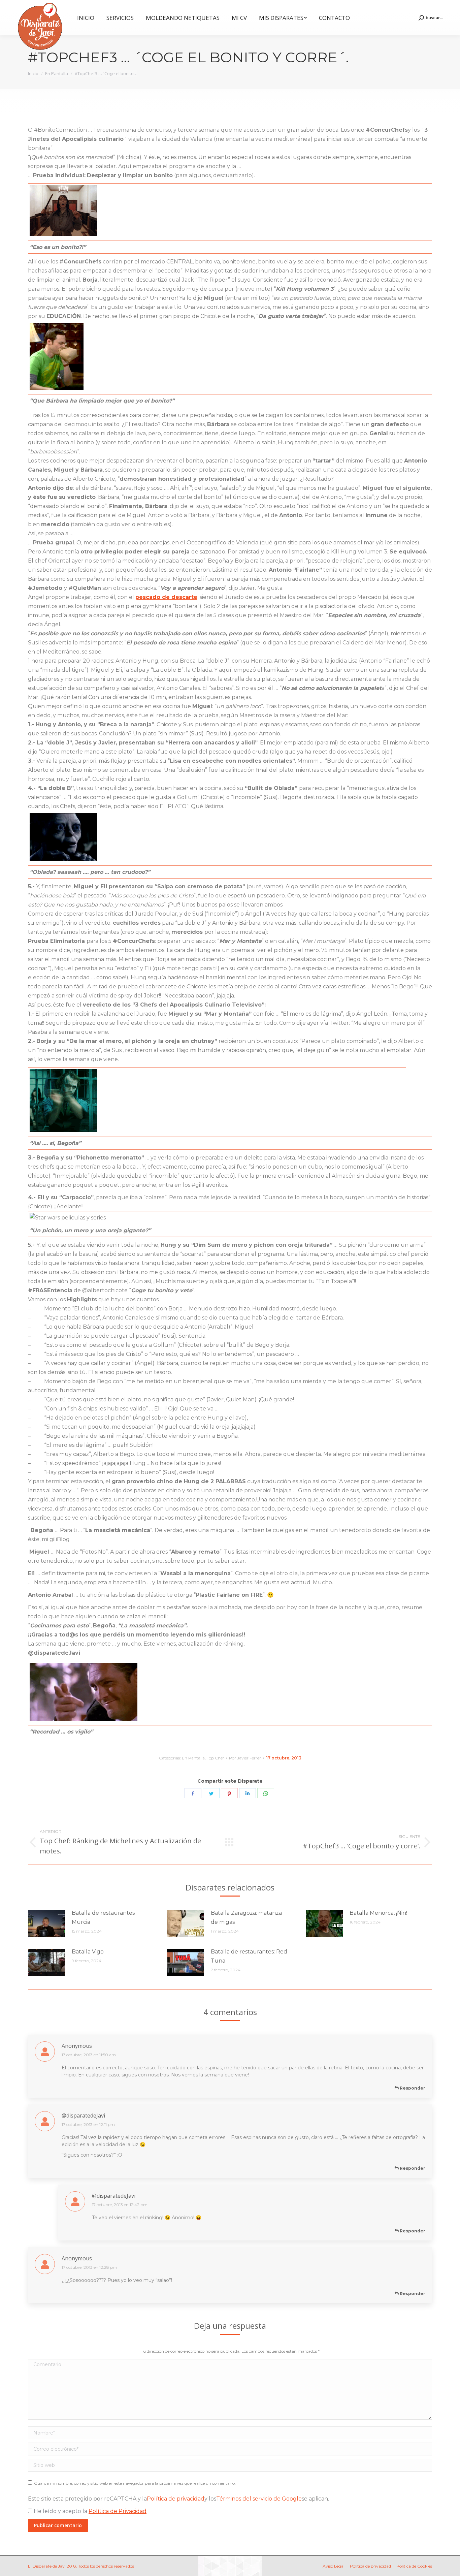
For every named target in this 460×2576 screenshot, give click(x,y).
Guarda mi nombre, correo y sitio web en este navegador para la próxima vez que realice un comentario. (135, 2483)
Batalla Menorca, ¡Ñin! (378, 1913)
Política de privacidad (176, 2499)
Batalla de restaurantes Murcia (103, 1917)
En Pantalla (193, 1758)
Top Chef (215, 1758)
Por (245, 1758)
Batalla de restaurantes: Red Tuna (249, 1956)
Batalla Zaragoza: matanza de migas (246, 1917)
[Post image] (46, 1923)
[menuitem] (86, 18)
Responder (412, 2088)
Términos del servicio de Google (259, 2499)
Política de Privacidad (118, 2511)
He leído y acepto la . (90, 2511)
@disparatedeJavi (83, 2116)
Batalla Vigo (88, 1952)
